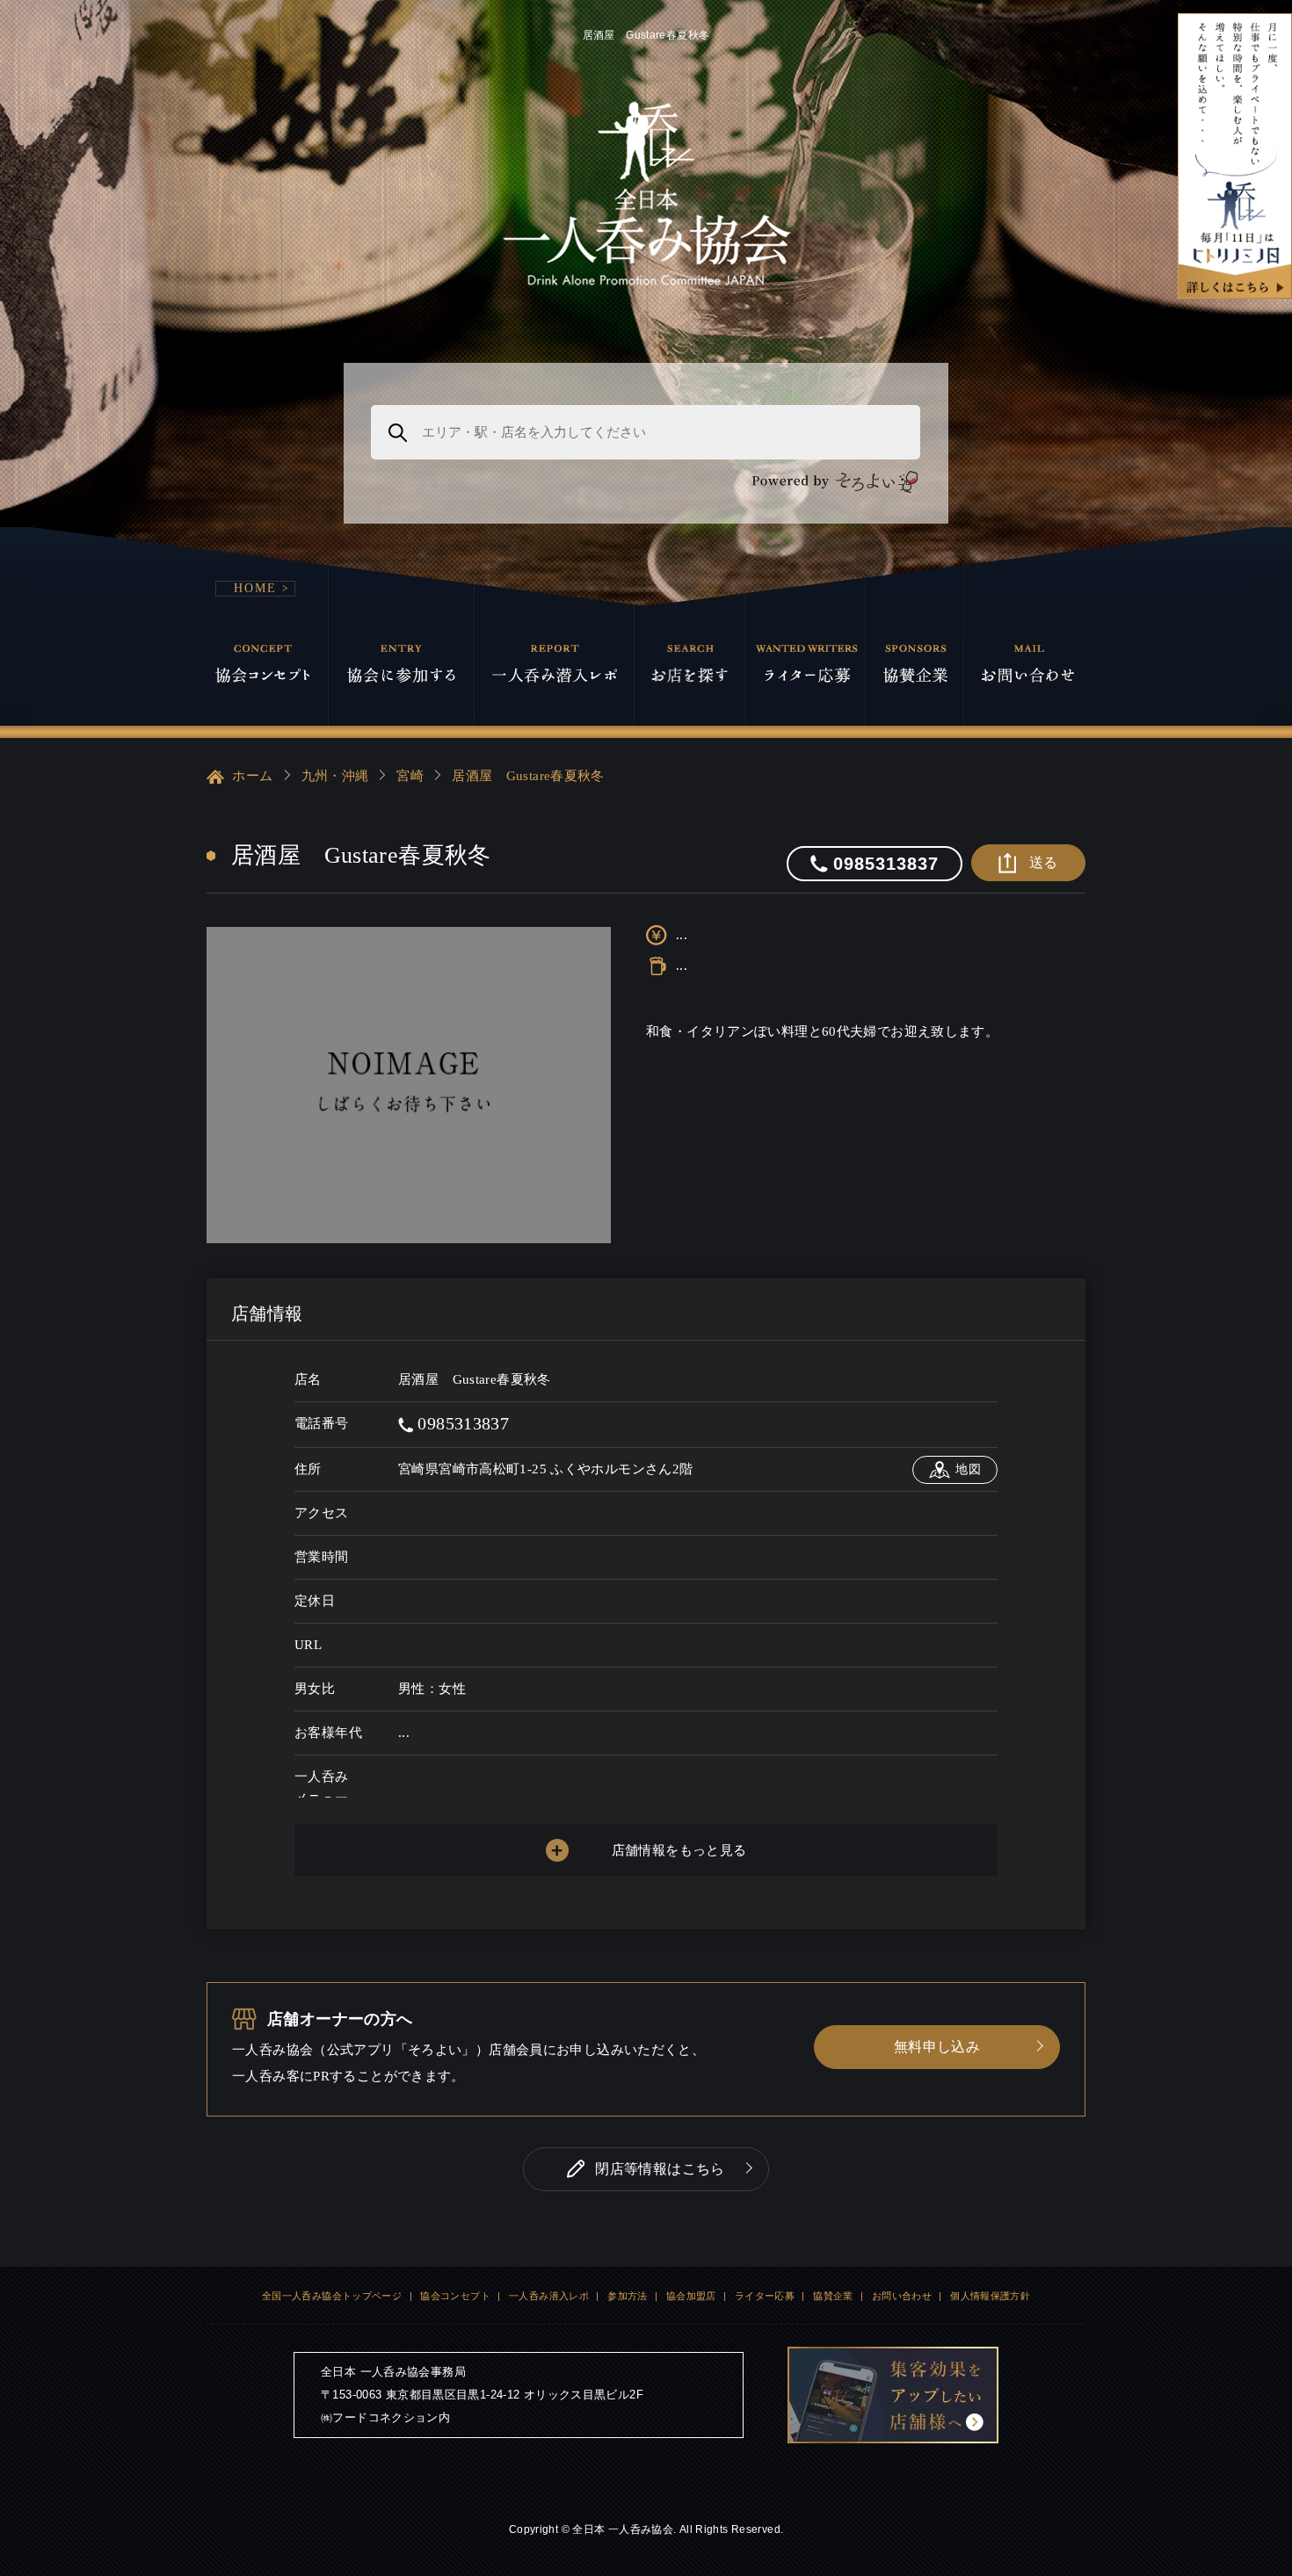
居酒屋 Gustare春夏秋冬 (528, 776)
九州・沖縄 (335, 776)
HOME (255, 588)
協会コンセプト (455, 2296)
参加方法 (628, 2296)
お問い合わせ (902, 2296)
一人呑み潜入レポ (549, 2296)
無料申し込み (937, 2047)
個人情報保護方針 (990, 2296)
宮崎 (410, 776)
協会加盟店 (691, 2296)
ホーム (251, 776)
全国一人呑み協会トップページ (332, 2296)
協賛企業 (833, 2296)
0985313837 (461, 1423)
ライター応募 (765, 2296)
